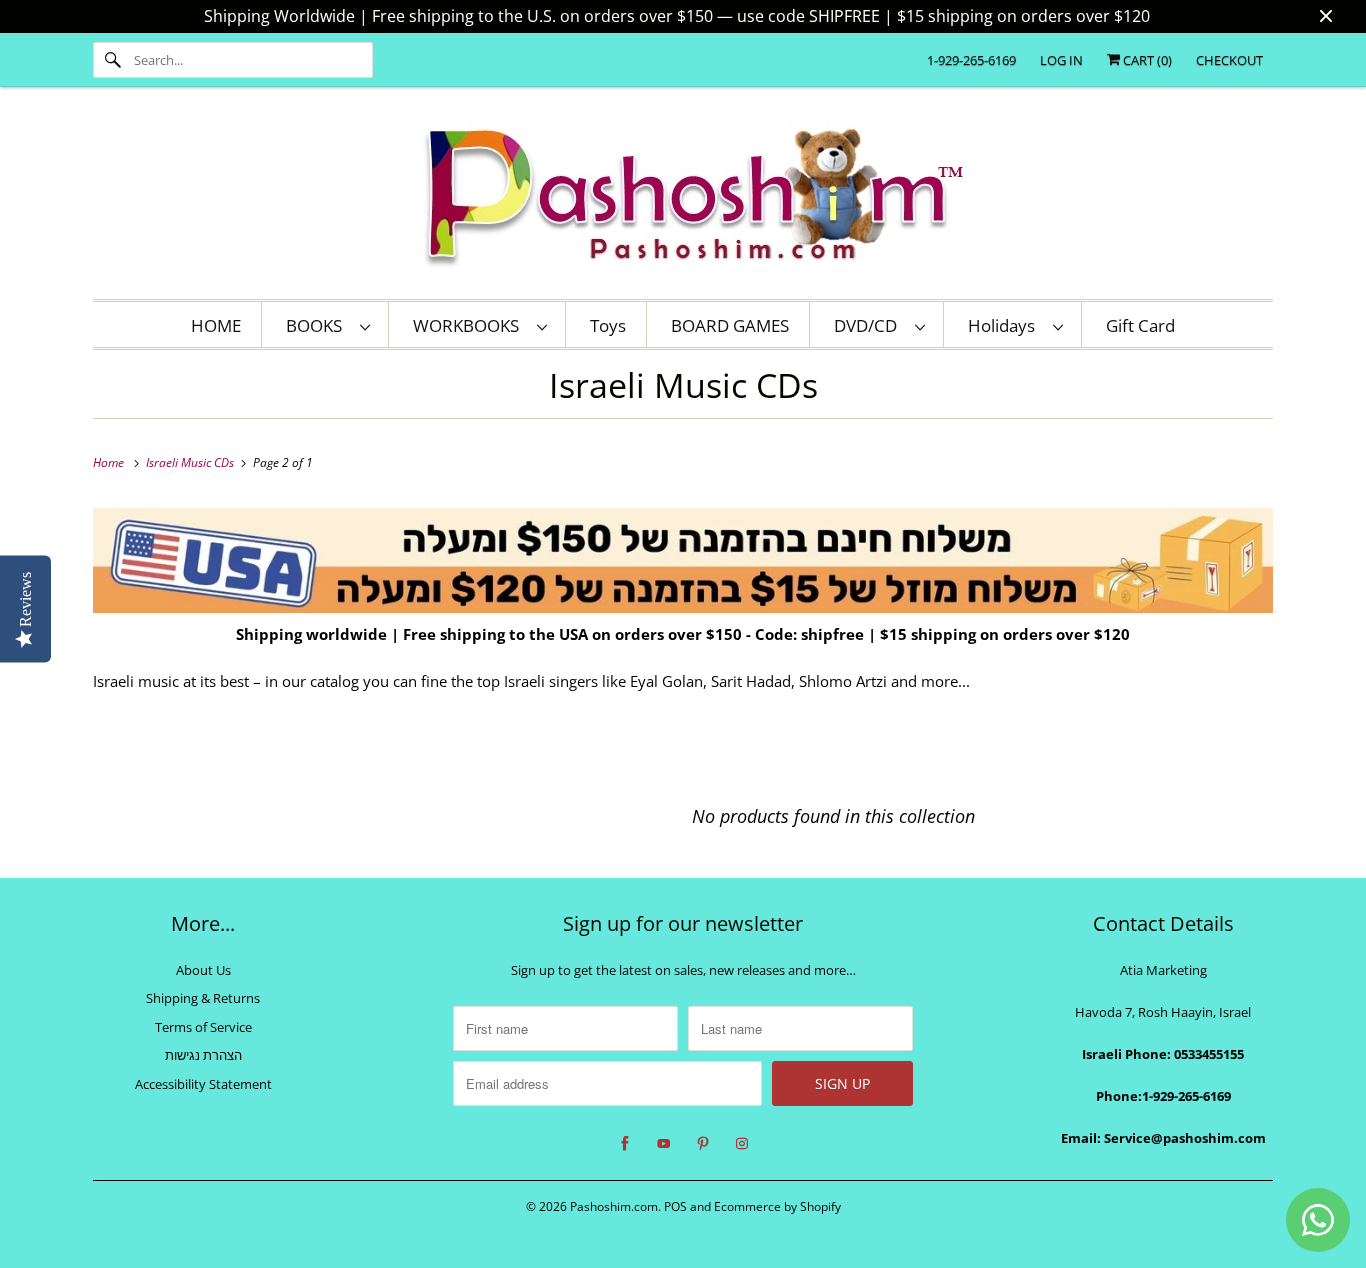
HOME (216, 325)
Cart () (1146, 60)
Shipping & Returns (203, 998)
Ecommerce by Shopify (777, 1206)
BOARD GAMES (730, 325)
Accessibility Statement (203, 1084)
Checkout (1229, 60)
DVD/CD (869, 325)
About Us (203, 970)
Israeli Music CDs (683, 385)
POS (675, 1206)
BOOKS (318, 325)
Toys (608, 325)
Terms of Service (203, 1027)
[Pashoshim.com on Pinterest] (703, 1144)
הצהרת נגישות (203, 1055)
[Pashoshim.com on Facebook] (625, 1144)
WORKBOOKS (470, 325)
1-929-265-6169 (971, 60)
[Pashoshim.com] (683, 198)
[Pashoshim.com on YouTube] (664, 1144)
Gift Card (1140, 325)
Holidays (1005, 325)
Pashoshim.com (614, 1206)
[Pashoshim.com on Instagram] (742, 1144)
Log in (1061, 60)
